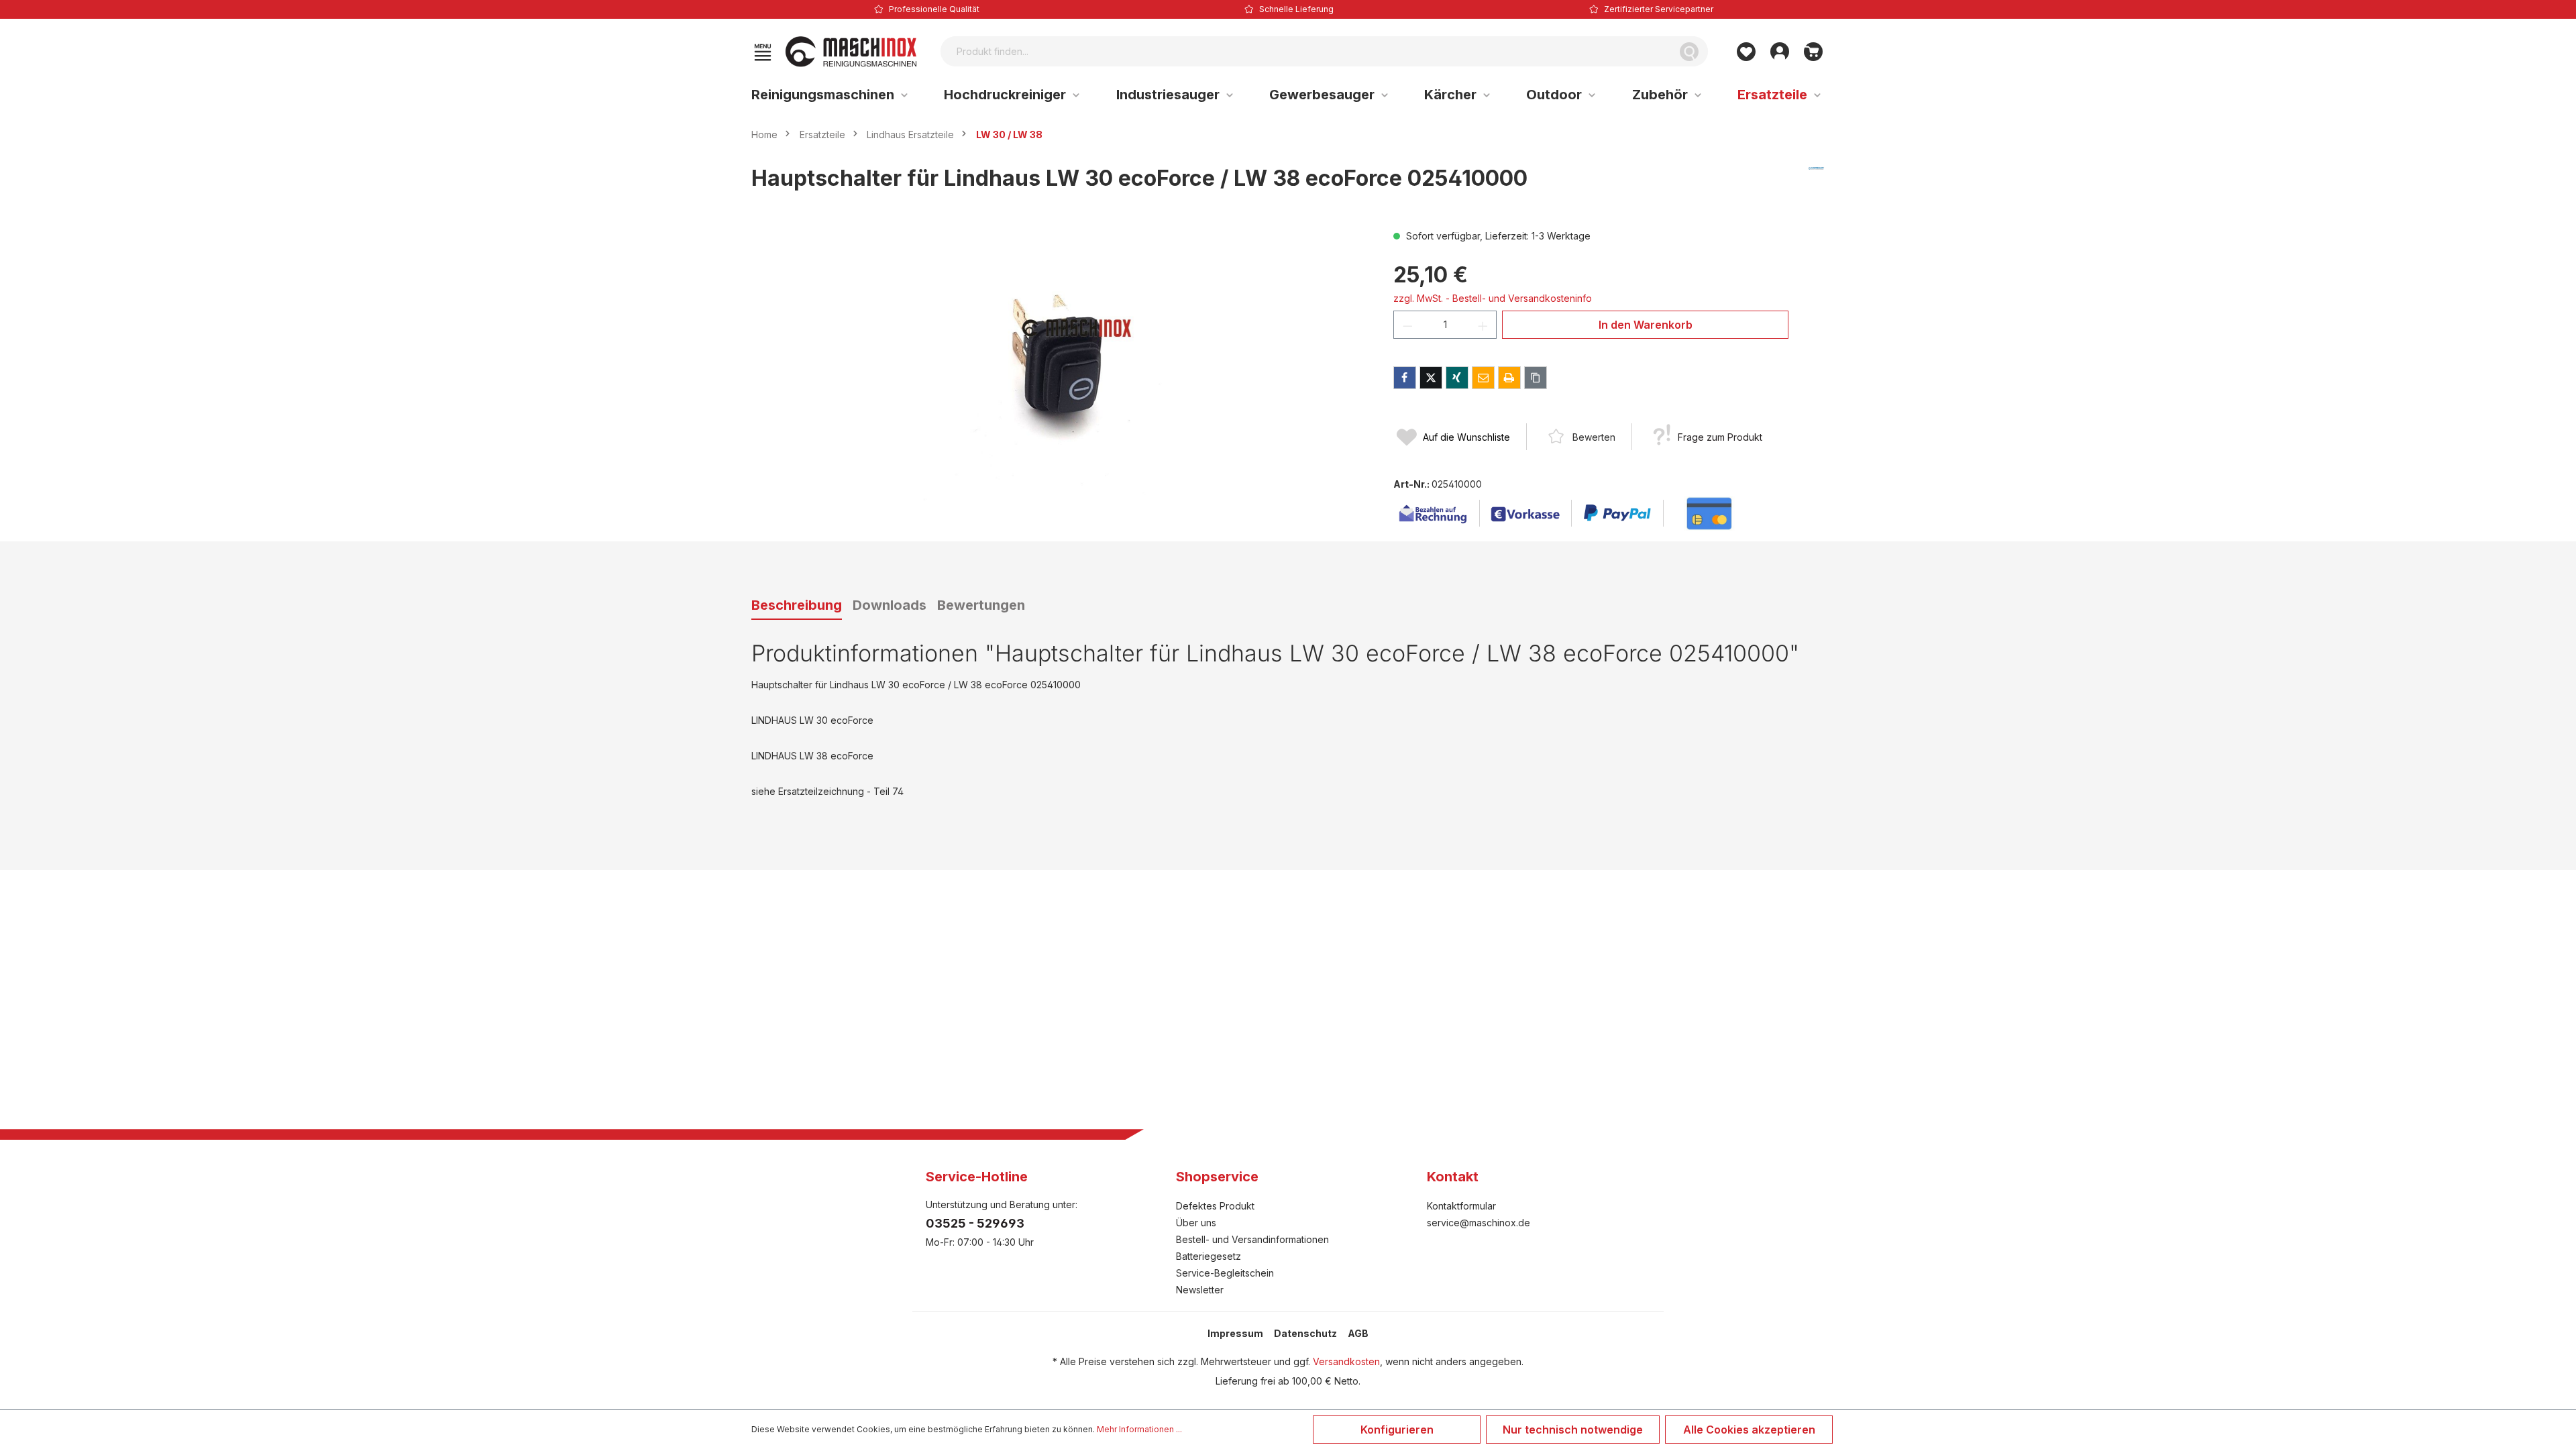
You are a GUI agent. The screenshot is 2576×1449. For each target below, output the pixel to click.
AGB (1358, 1333)
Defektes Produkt (1215, 1206)
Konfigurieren (1397, 1430)
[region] (1059, 373)
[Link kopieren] (1536, 378)
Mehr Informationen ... (1139, 1429)
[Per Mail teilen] (1483, 378)
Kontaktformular (1461, 1206)
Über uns (1196, 1223)
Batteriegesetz (1209, 1256)
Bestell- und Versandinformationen (1252, 1239)
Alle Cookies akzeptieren (1749, 1430)
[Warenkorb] (1813, 52)
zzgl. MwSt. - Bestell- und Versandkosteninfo (1493, 298)
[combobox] (1306, 51)
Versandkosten (1346, 1361)
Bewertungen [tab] (981, 605)
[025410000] (1059, 373)
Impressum (1235, 1333)
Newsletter (1200, 1290)
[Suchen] (1689, 51)
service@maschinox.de (1479, 1223)
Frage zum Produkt (1720, 437)
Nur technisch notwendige (1573, 1430)
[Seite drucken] (1509, 378)
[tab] (797, 606)
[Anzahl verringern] (1407, 325)
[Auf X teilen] (1431, 378)
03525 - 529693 (975, 1223)
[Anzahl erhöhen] (1483, 325)
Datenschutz (1305, 1333)
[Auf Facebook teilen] (1405, 378)
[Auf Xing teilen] (1457, 378)
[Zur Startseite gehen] (851, 52)
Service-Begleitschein (1225, 1273)
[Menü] (763, 52)
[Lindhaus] (1816, 184)
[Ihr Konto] (1780, 52)
